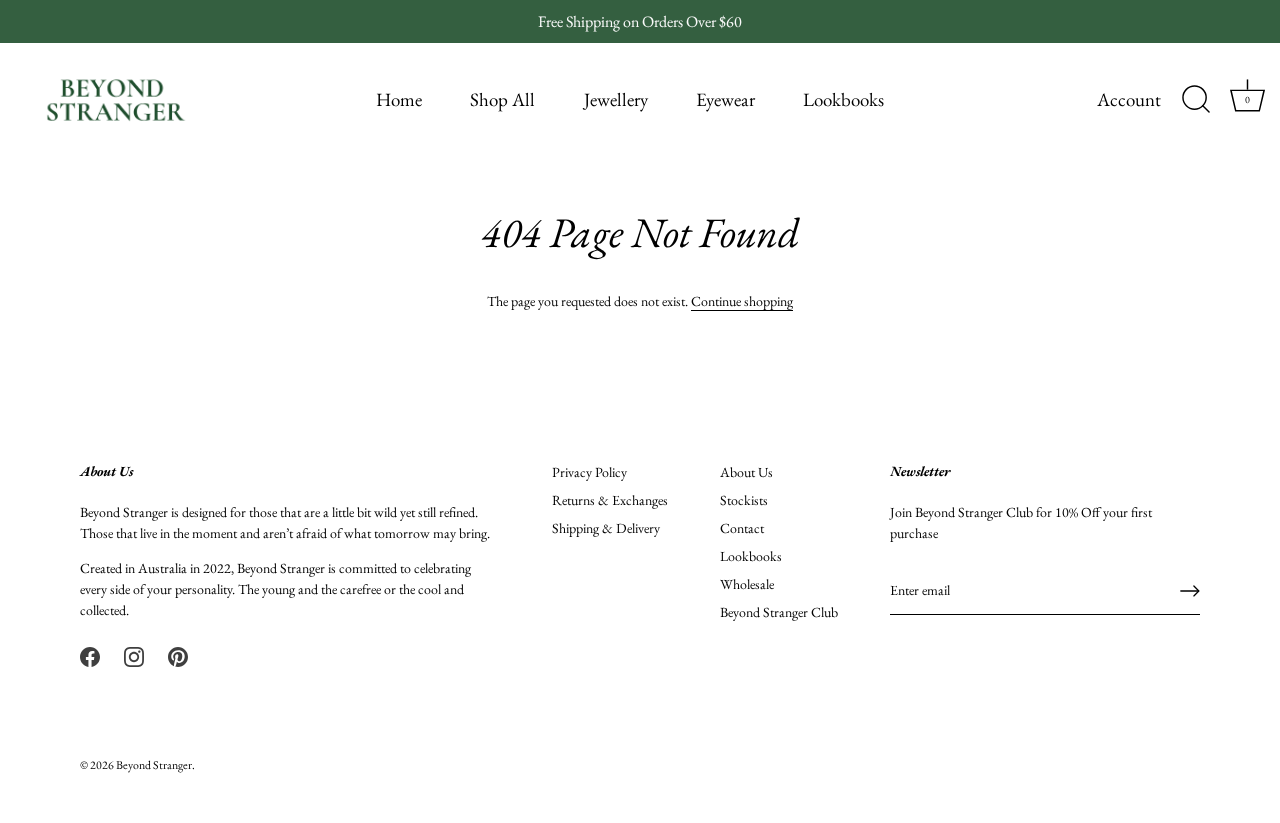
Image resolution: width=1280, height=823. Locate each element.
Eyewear (725, 99)
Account (1129, 99)
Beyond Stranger (154, 765)
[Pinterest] (178, 655)
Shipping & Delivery (606, 528)
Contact (742, 528)
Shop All (502, 99)
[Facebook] (90, 655)
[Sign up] (1190, 591)
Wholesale (747, 584)
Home (399, 99)
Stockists (744, 500)
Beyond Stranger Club (779, 612)
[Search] (1196, 100)
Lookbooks (843, 99)
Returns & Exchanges (610, 500)
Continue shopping (742, 301)
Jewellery (616, 99)
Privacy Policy (589, 472)
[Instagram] (134, 655)
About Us (746, 472)
